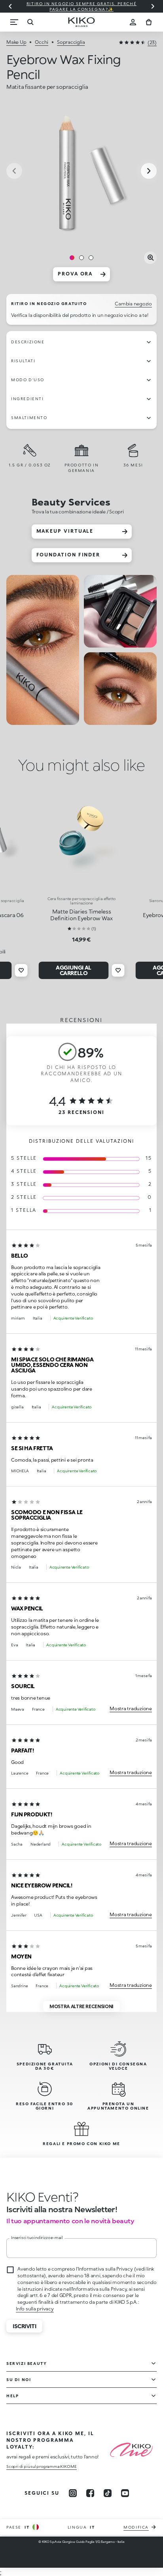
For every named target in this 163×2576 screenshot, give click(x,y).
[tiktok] (108, 2493)
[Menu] (14, 22)
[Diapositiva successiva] (153, 6)
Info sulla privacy (35, 2309)
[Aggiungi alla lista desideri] (21, 970)
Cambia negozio (133, 304)
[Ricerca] (30, 22)
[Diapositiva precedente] (10, 6)
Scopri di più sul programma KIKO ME (42, 2466)
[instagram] (73, 2493)
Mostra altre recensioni (81, 2006)
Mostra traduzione (131, 1708)
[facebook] (90, 2493)
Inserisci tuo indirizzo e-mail (37, 2237)
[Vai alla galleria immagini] (81, 172)
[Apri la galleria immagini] (150, 258)
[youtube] (125, 2493)
